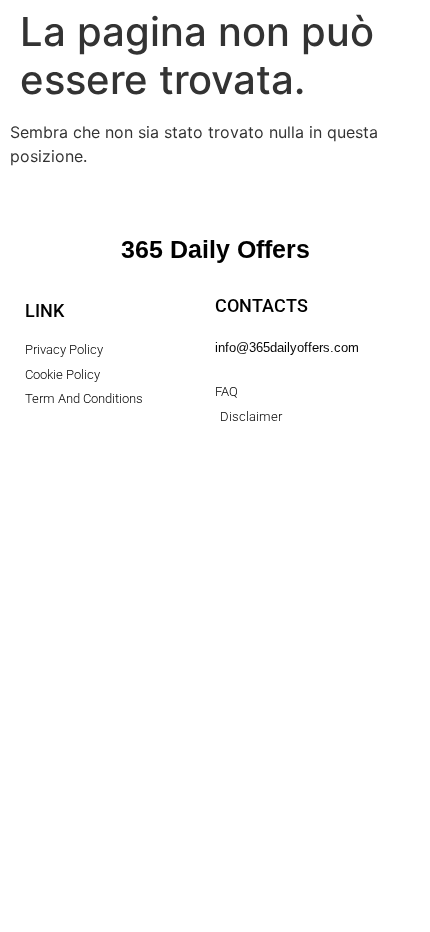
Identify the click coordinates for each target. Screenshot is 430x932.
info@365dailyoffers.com (287, 347)
